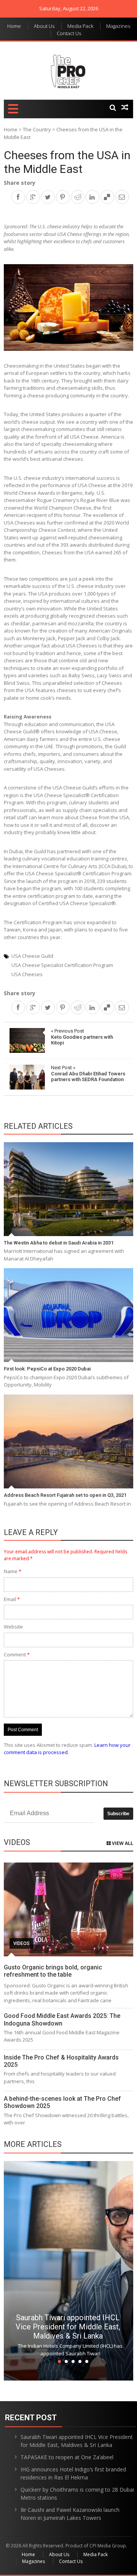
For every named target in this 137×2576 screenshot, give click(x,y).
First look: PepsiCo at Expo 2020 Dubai (47, 1369)
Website (13, 1627)
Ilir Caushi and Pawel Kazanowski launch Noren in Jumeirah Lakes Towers (70, 2514)
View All (122, 1843)
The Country (37, 129)
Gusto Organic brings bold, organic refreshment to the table (53, 1971)
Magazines (118, 26)
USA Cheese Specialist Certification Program (62, 965)
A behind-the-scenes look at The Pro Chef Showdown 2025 (62, 2102)
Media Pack (80, 26)
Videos (22, 1943)
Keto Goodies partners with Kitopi (82, 1037)
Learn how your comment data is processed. (67, 1749)
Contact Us (69, 33)
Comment (17, 1654)
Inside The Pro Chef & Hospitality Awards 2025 (61, 2061)
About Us (44, 26)
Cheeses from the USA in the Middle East (67, 162)
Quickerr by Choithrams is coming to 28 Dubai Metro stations (77, 2494)
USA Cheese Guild (32, 956)
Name (13, 1571)
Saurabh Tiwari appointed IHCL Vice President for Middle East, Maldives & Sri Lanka (68, 2327)
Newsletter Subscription (56, 1784)
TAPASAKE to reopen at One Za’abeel (67, 2457)
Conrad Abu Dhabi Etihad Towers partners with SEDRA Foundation (88, 1073)
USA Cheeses (27, 974)
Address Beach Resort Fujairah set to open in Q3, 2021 (65, 1495)
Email (12, 1599)
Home (14, 26)
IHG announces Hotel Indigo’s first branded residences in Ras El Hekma (73, 2473)
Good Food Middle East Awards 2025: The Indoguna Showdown (62, 2019)
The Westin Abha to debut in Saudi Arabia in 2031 (59, 1243)
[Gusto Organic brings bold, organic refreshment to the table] (68, 1909)
